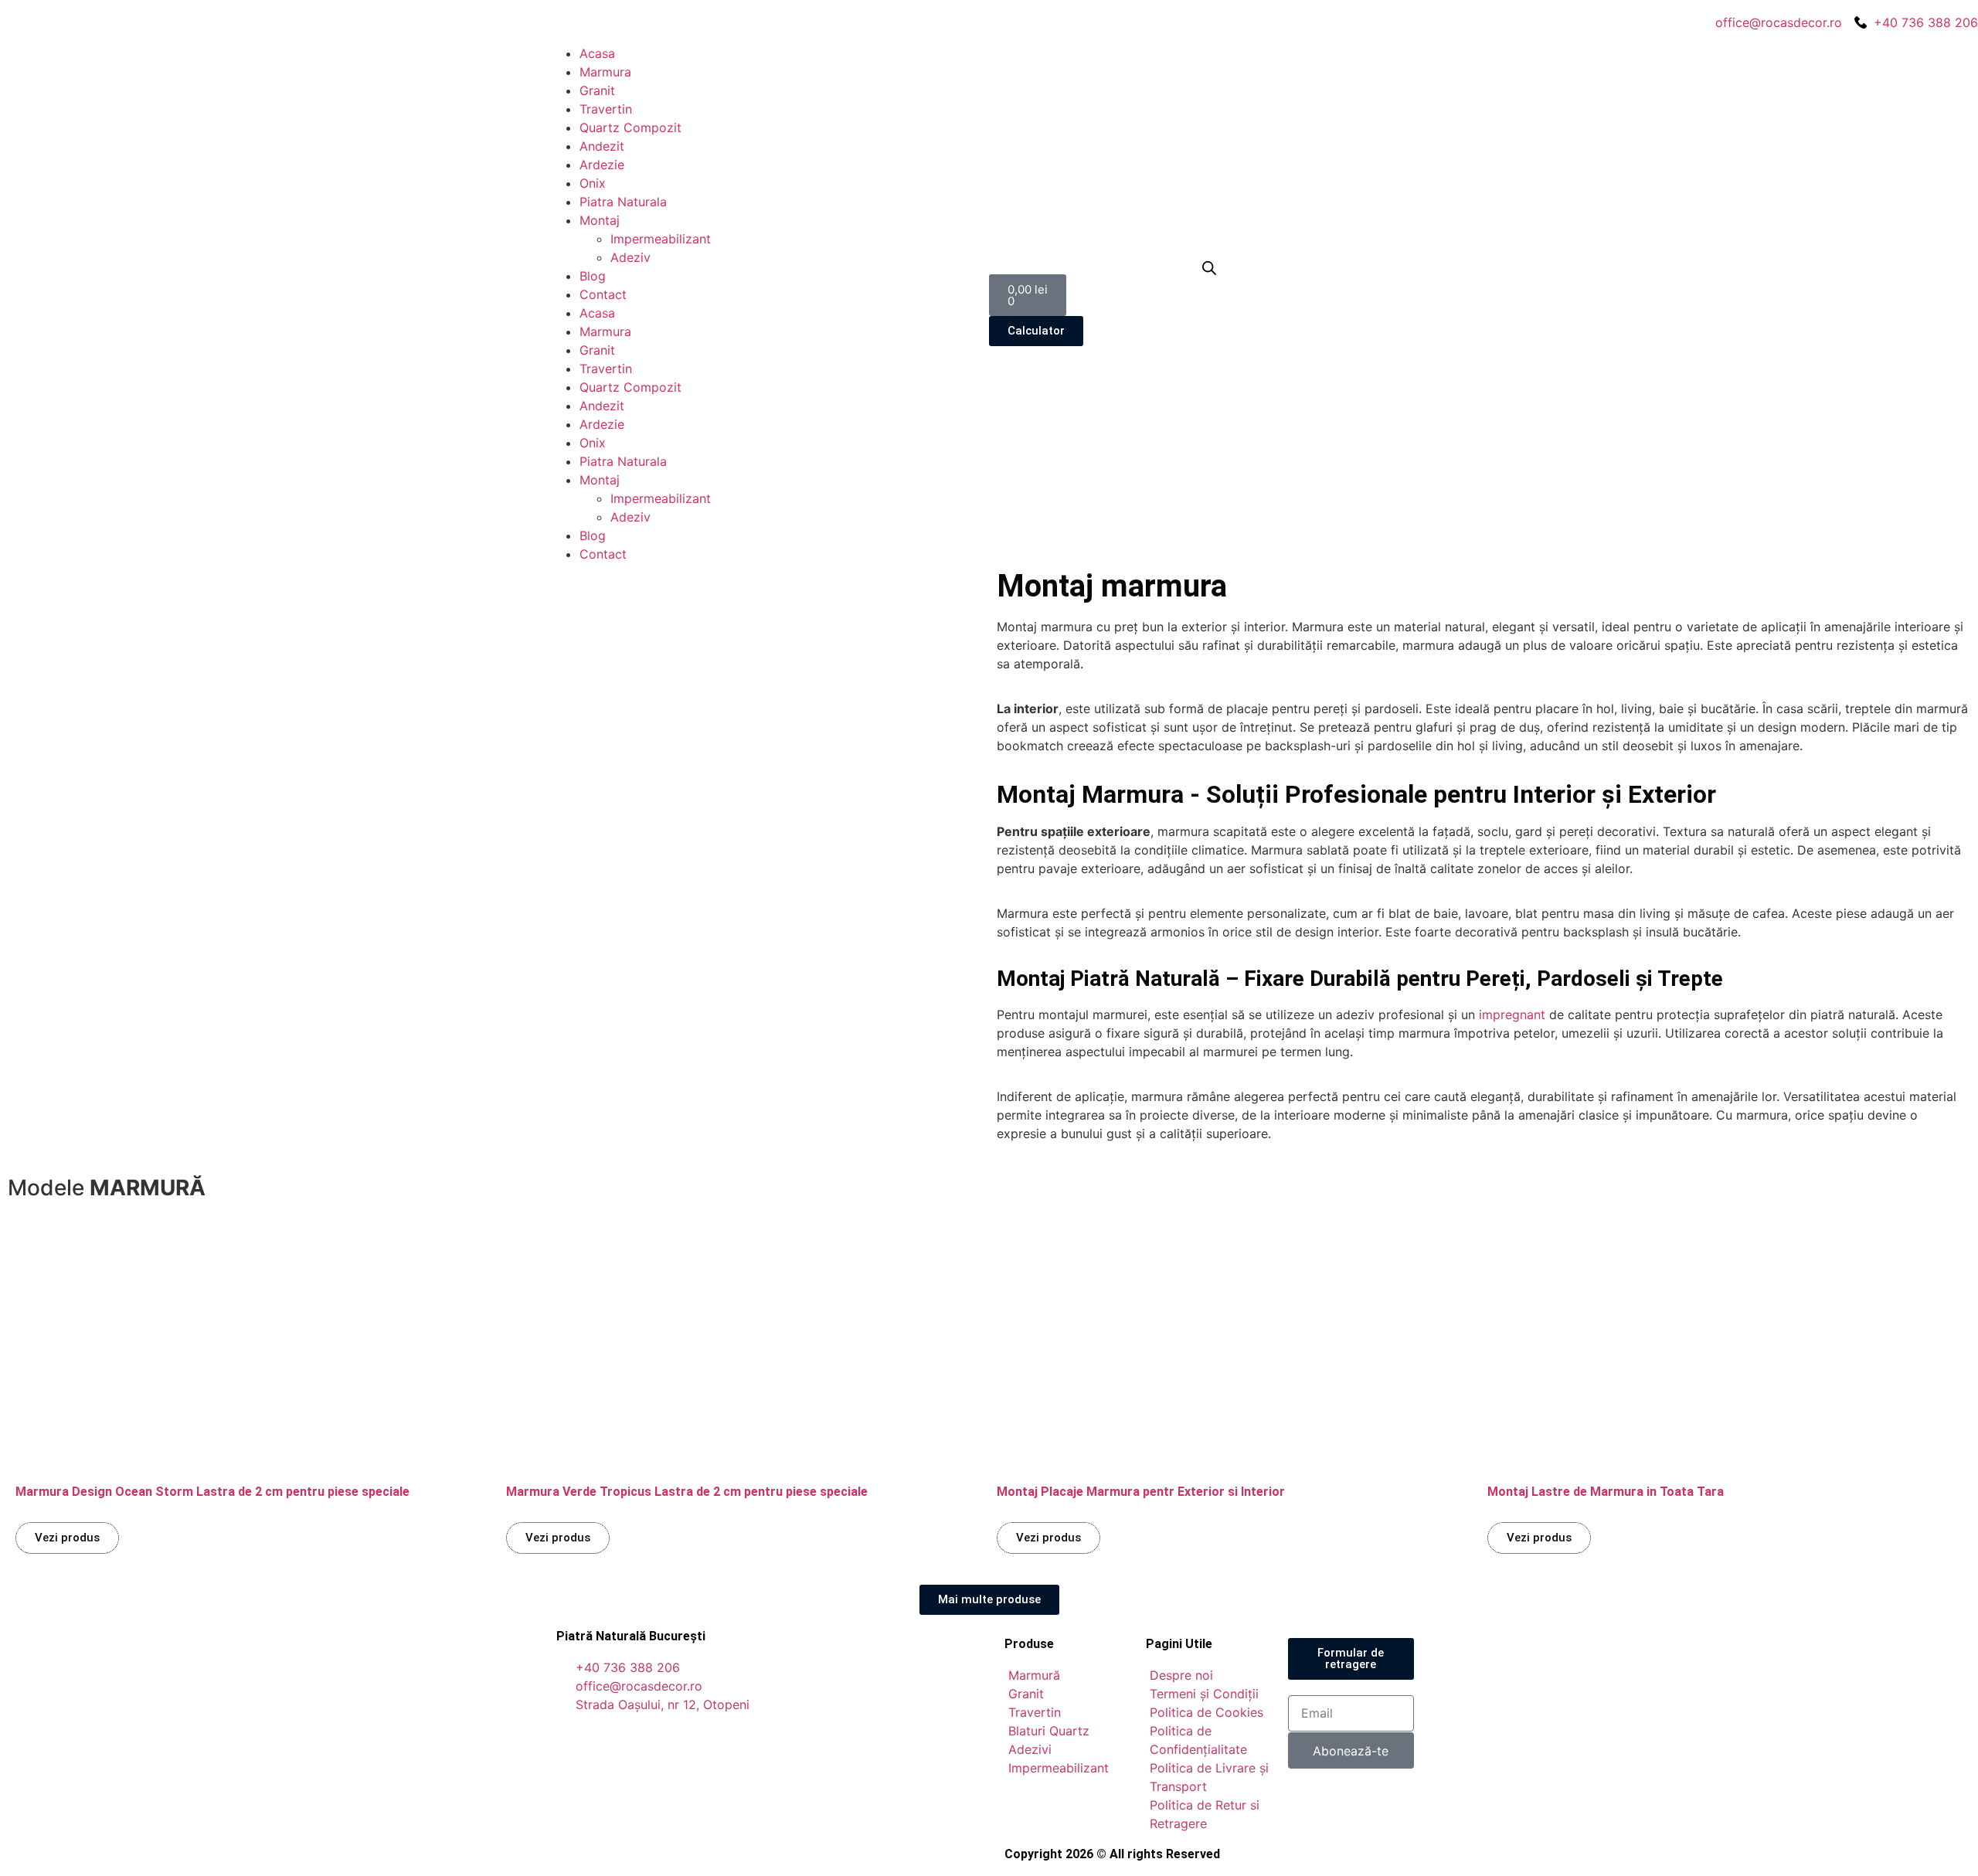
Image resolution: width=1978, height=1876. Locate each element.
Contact (603, 294)
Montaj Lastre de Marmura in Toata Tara (1606, 1492)
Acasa (597, 53)
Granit (597, 90)
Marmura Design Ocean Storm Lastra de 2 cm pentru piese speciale (212, 1492)
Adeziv (630, 257)
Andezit (602, 146)
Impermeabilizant (661, 239)
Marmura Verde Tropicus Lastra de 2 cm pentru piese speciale (687, 1492)
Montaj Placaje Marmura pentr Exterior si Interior (1141, 1492)
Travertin (606, 109)
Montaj (600, 220)
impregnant (1512, 1014)
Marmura (605, 72)
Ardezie (602, 165)
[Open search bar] (1209, 268)
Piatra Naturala (623, 202)
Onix (593, 183)
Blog (593, 276)
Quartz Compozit (630, 127)
